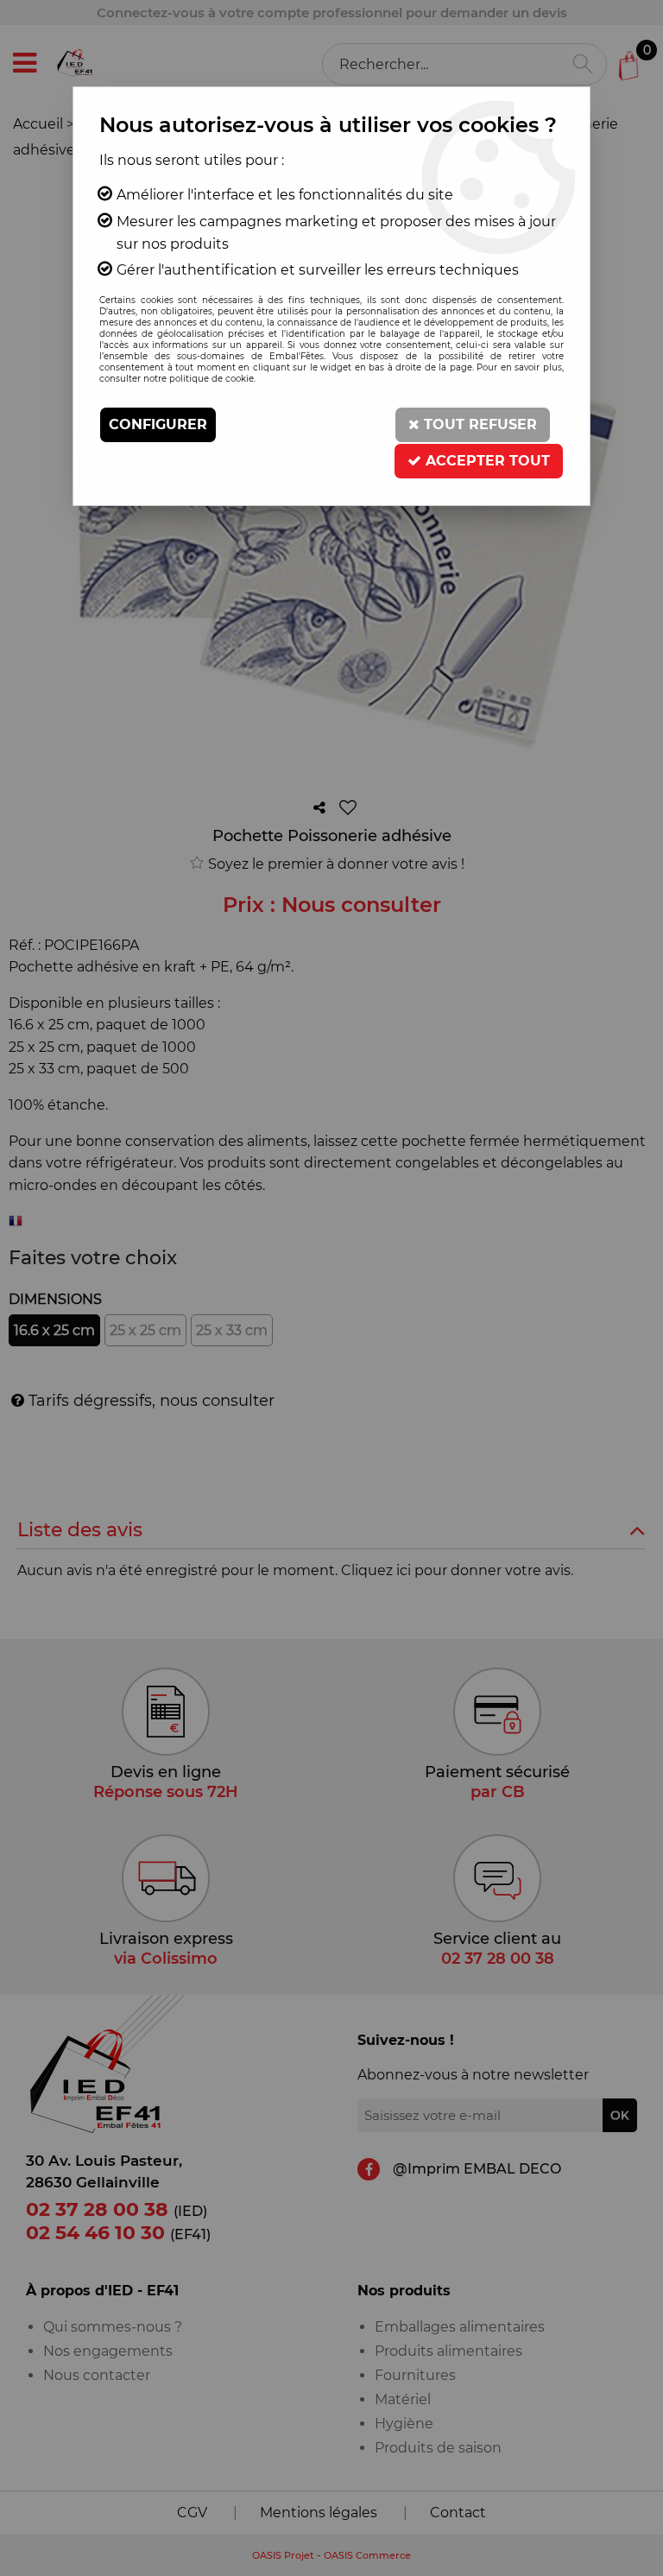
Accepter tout (486, 461)
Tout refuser (478, 424)
